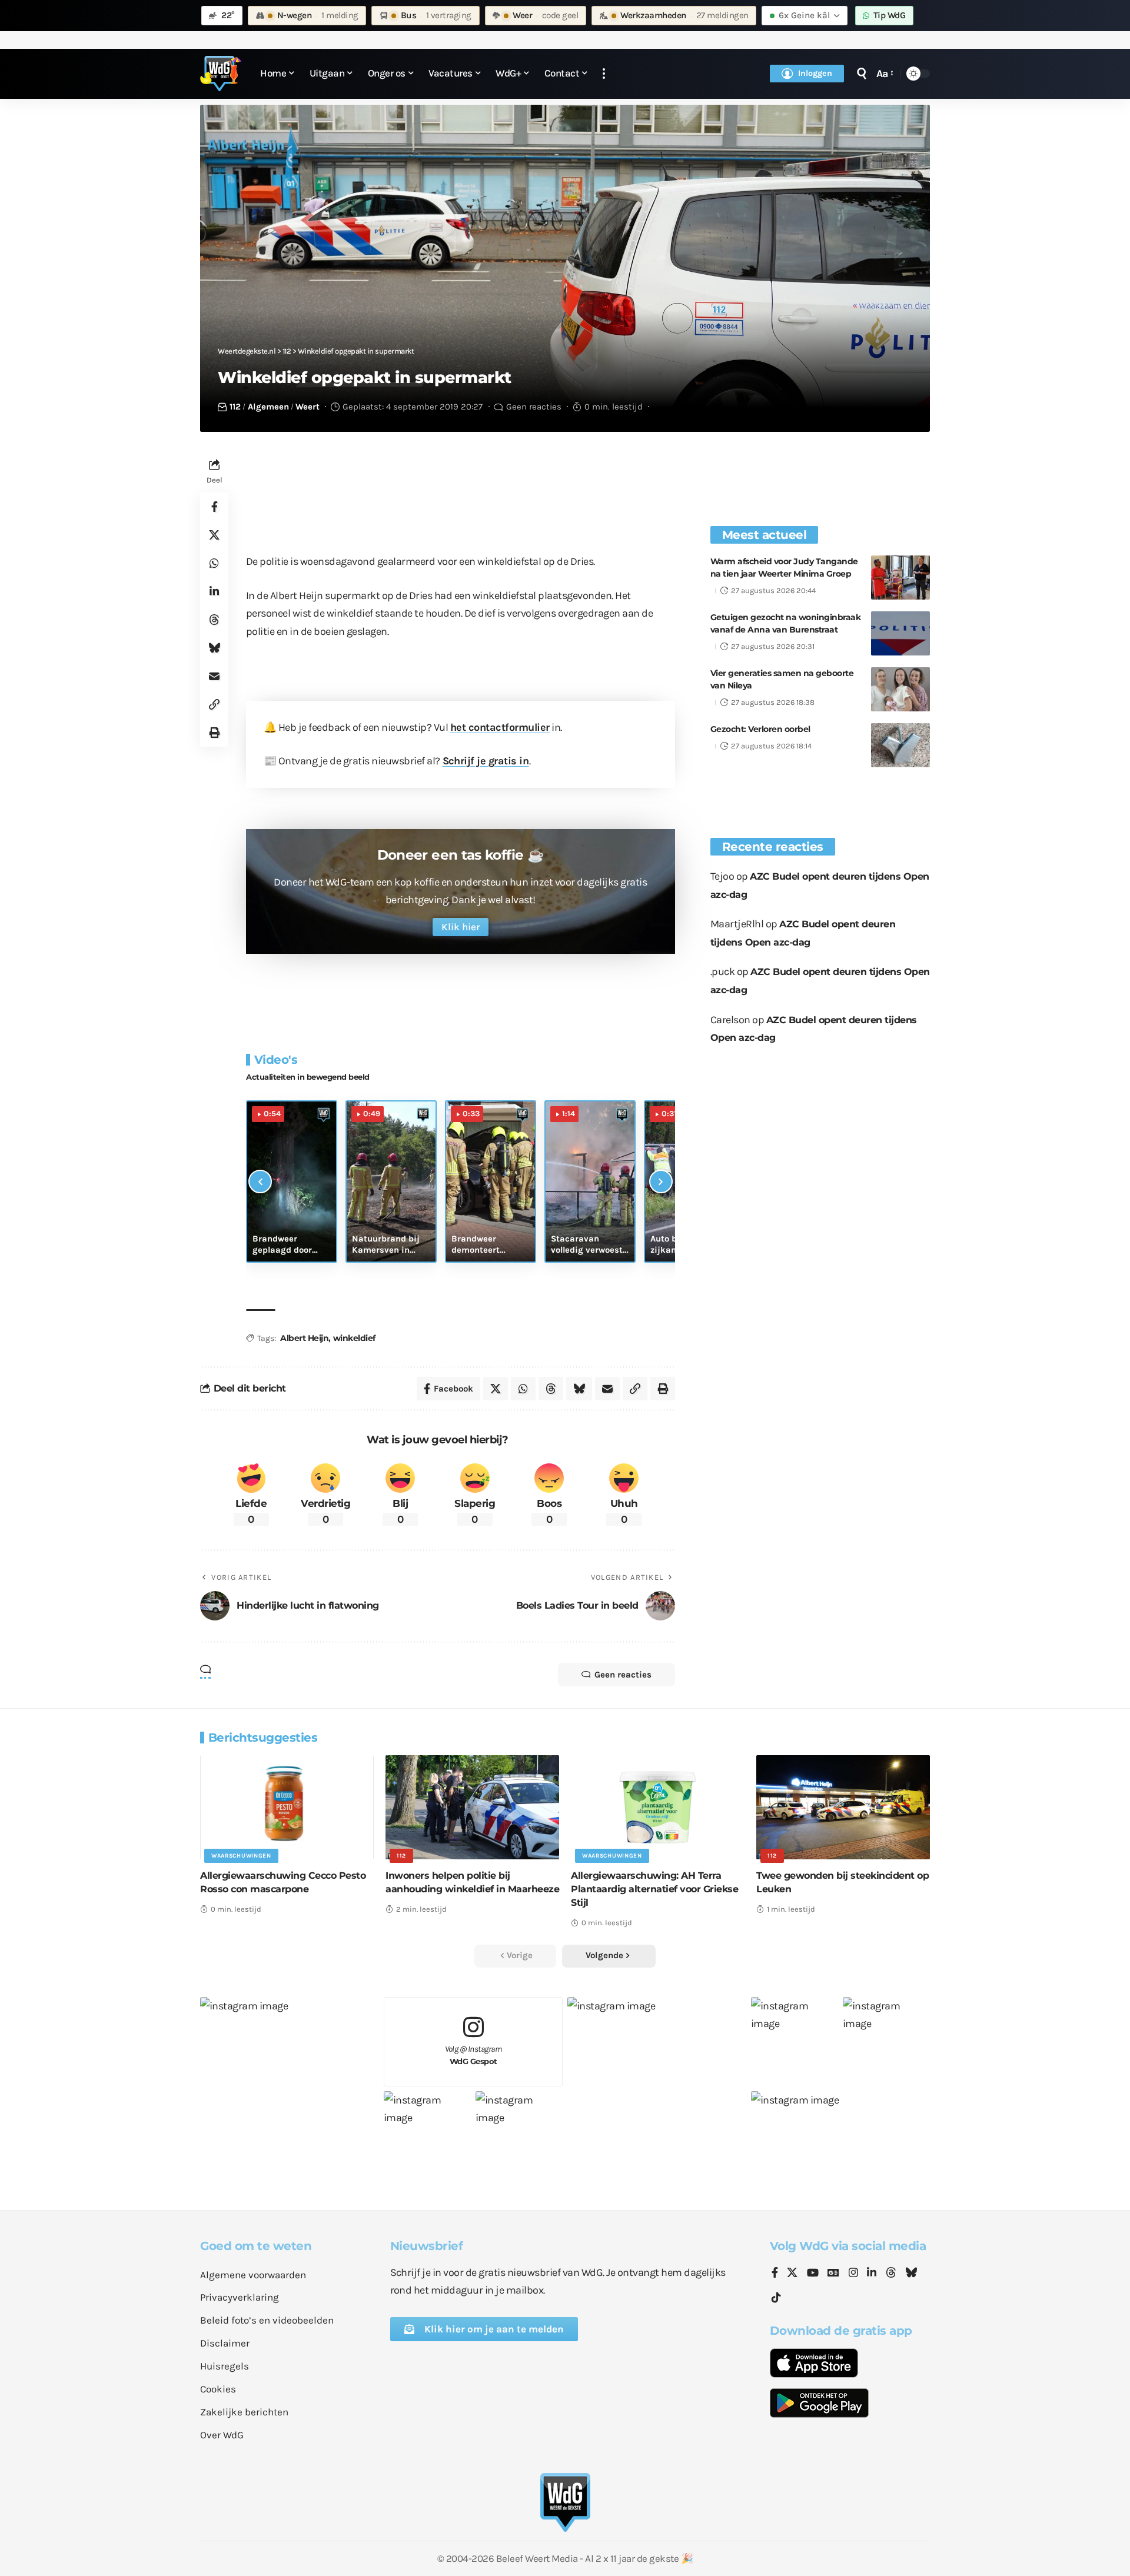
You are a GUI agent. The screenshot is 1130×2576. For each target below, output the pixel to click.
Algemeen (268, 407)
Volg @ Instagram (473, 2055)
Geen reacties (534, 407)
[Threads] (891, 2274)
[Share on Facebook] (214, 507)
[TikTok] (776, 2298)
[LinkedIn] (872, 2274)
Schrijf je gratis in (486, 761)
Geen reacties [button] (623, 1675)
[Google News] (833, 2274)
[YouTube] (813, 2274)
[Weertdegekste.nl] (221, 74)
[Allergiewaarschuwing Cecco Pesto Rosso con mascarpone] (287, 1807)
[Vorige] (260, 1182)
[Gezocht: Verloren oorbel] (900, 745)
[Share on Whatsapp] (214, 563)
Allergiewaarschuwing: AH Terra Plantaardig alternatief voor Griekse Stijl (654, 1889)
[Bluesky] (911, 2274)
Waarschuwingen (241, 1856)
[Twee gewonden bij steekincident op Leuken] (843, 1807)
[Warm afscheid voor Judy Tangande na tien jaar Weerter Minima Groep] (900, 578)
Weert (308, 407)
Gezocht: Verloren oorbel (760, 729)
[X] (792, 2274)
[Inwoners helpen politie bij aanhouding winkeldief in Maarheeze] (472, 1807)
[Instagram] (853, 2274)
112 (235, 407)
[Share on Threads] (214, 620)
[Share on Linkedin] (214, 591)
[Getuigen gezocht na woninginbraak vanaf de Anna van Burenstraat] (900, 633)
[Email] (214, 676)
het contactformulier (500, 727)
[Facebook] (775, 2274)
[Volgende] (661, 1182)
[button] (604, 74)
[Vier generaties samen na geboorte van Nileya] (900, 689)
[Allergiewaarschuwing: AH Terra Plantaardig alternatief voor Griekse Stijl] (658, 1807)
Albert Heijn (304, 1338)
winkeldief (354, 1338)
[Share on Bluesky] (214, 648)
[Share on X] (214, 535)
